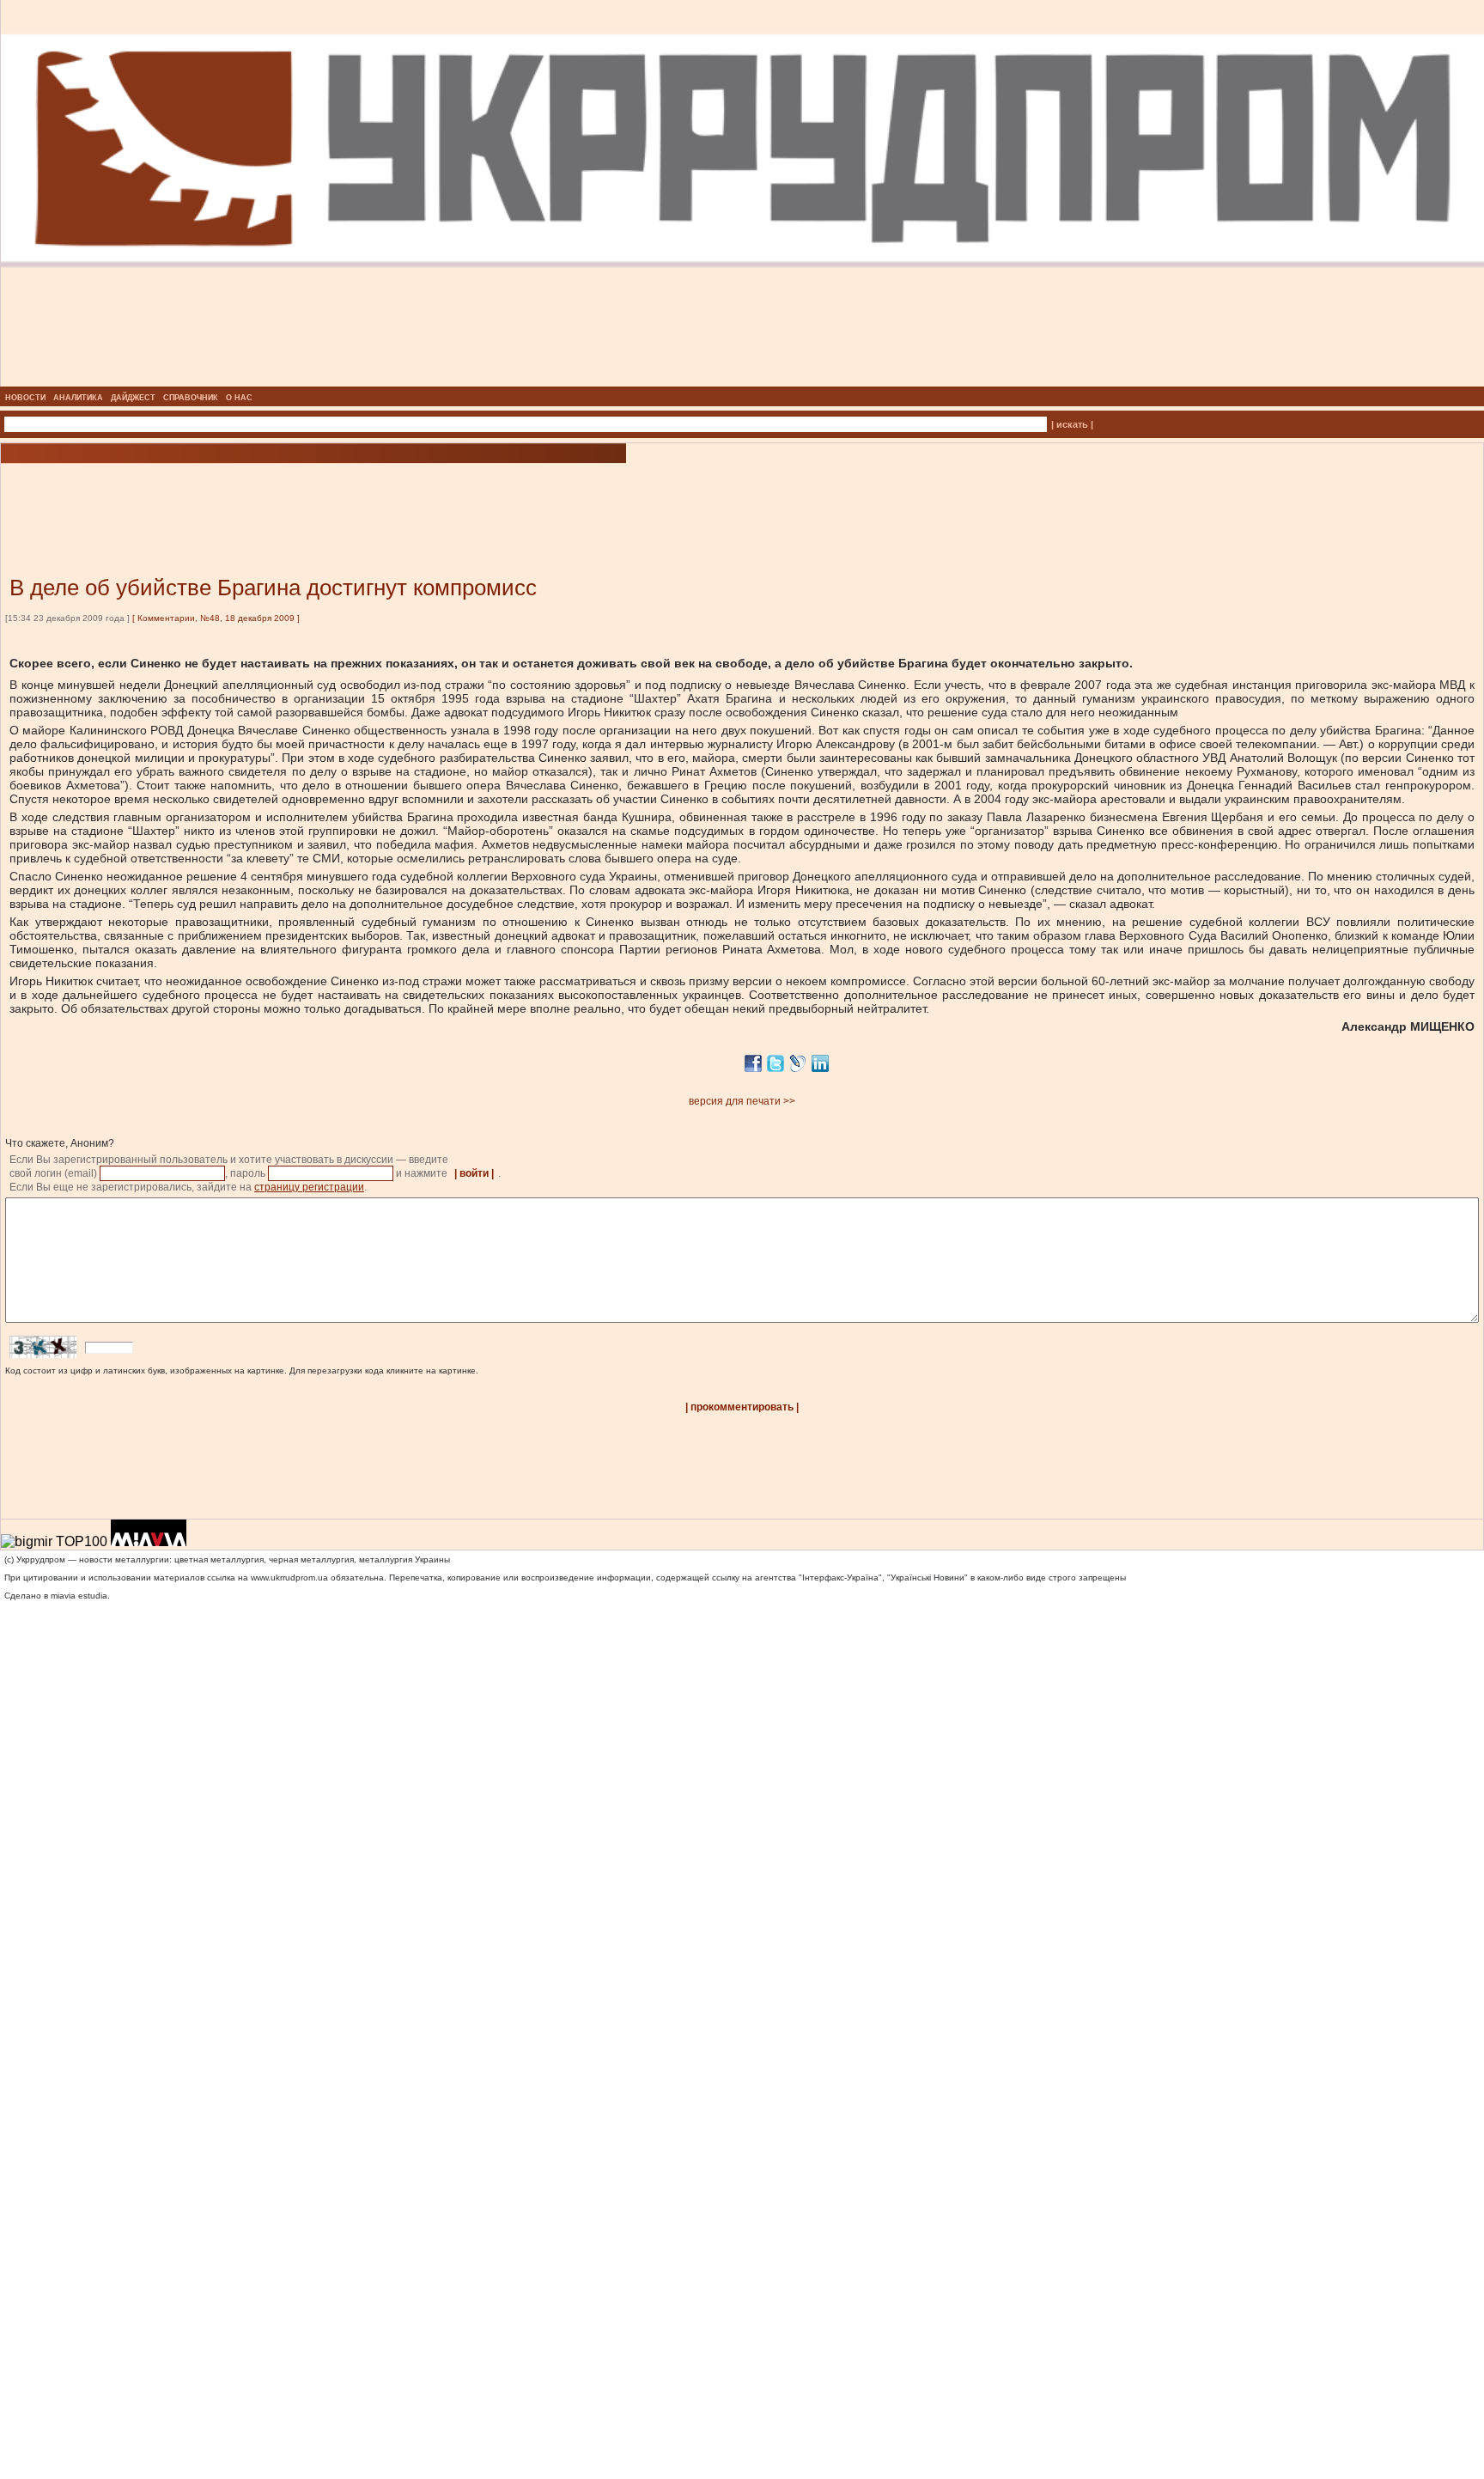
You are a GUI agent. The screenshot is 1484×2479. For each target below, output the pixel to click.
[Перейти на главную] (742, 381)
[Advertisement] (206, 494)
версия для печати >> (742, 1101)
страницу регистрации (309, 1187)
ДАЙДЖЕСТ (133, 398)
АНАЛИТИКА (78, 398)
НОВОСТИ (25, 398)
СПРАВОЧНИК (191, 398)
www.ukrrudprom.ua (289, 1578)
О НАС (239, 398)
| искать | (1072, 424)
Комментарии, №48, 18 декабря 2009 (216, 618)
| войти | (474, 1173)
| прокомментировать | (742, 1407)
